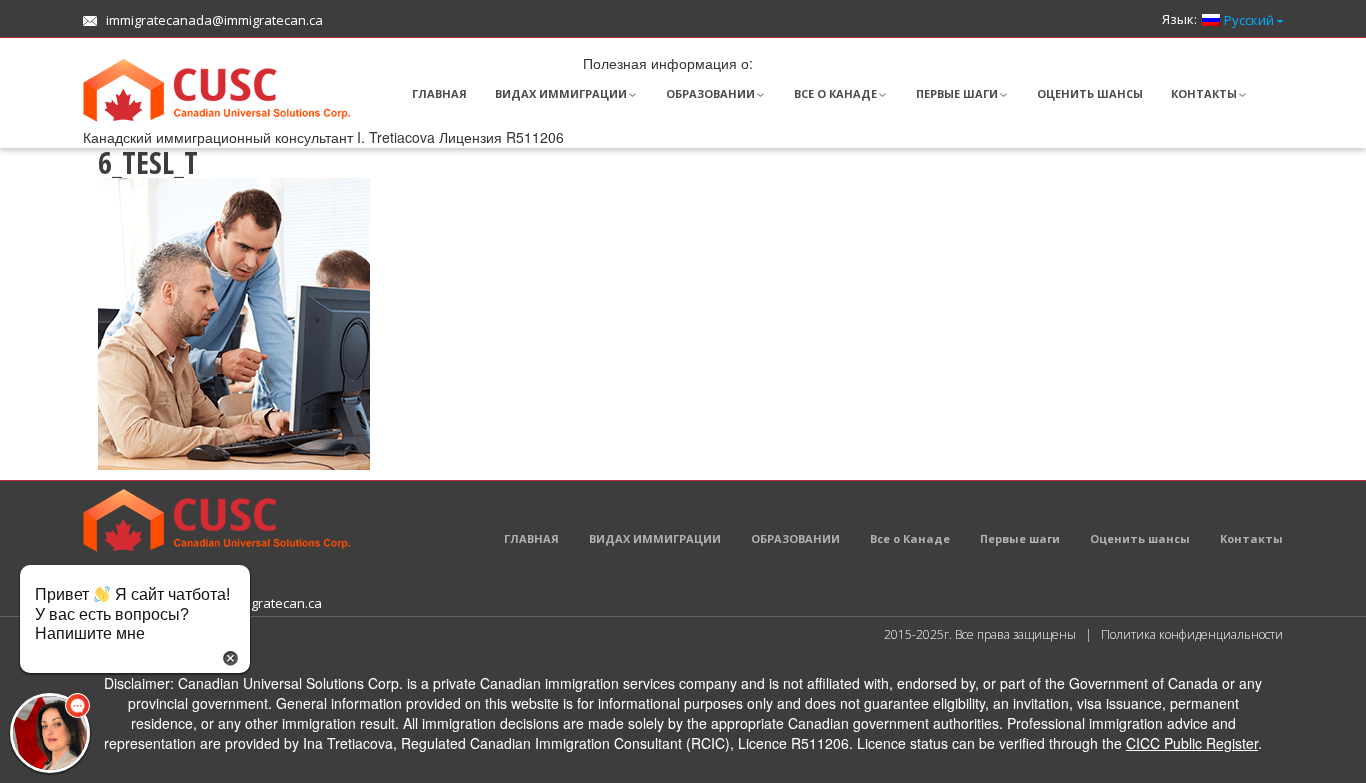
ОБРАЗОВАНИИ (710, 93)
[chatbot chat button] (50, 733)
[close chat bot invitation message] (230, 656)
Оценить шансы (1090, 93)
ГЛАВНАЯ (439, 93)
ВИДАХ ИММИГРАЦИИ (561, 93)
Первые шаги (957, 93)
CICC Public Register (1192, 743)
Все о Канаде (835, 93)
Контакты (1204, 93)
